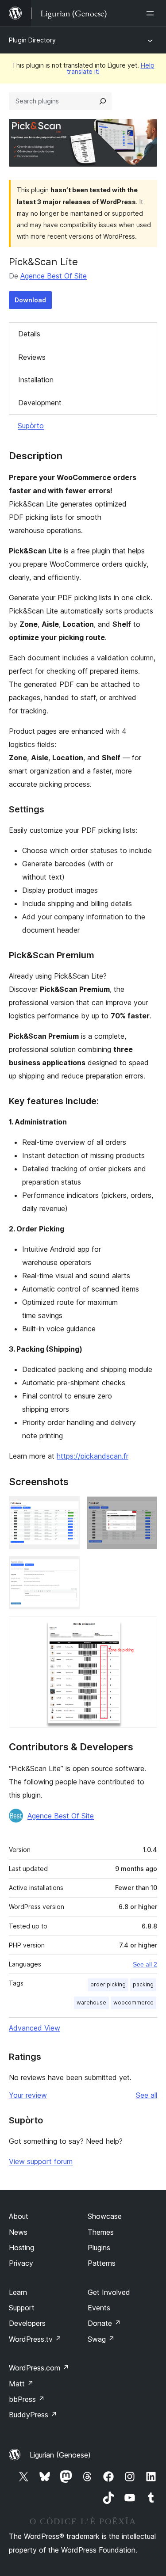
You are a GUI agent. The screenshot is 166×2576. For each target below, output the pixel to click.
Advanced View (35, 2028)
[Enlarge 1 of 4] (68, 1508)
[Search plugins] (103, 101)
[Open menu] (152, 13)
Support (22, 2308)
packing (143, 1984)
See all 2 (145, 1964)
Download (30, 300)
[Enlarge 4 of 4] (145, 1628)
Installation (36, 380)
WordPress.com (39, 2368)
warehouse (91, 2002)
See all (147, 2095)
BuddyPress (33, 2415)
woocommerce (133, 2002)
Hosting (21, 2248)
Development (40, 403)
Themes (101, 2232)
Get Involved (109, 2292)
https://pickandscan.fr (93, 1456)
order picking (108, 1984)
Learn (18, 2292)
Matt (21, 2384)
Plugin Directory (32, 40)
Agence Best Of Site (54, 276)
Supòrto (31, 426)
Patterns (102, 2263)
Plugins (99, 2248)
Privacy (21, 2263)
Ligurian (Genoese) (60, 2455)
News (18, 2232)
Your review (28, 2095)
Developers (27, 2323)
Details (29, 334)
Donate (104, 2323)
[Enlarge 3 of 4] (68, 1568)
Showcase (105, 2216)
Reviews (32, 357)
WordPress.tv (35, 2339)
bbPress (27, 2399)
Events (99, 2308)
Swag (101, 2339)
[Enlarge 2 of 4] (145, 1508)
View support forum (41, 2161)
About (19, 2216)
